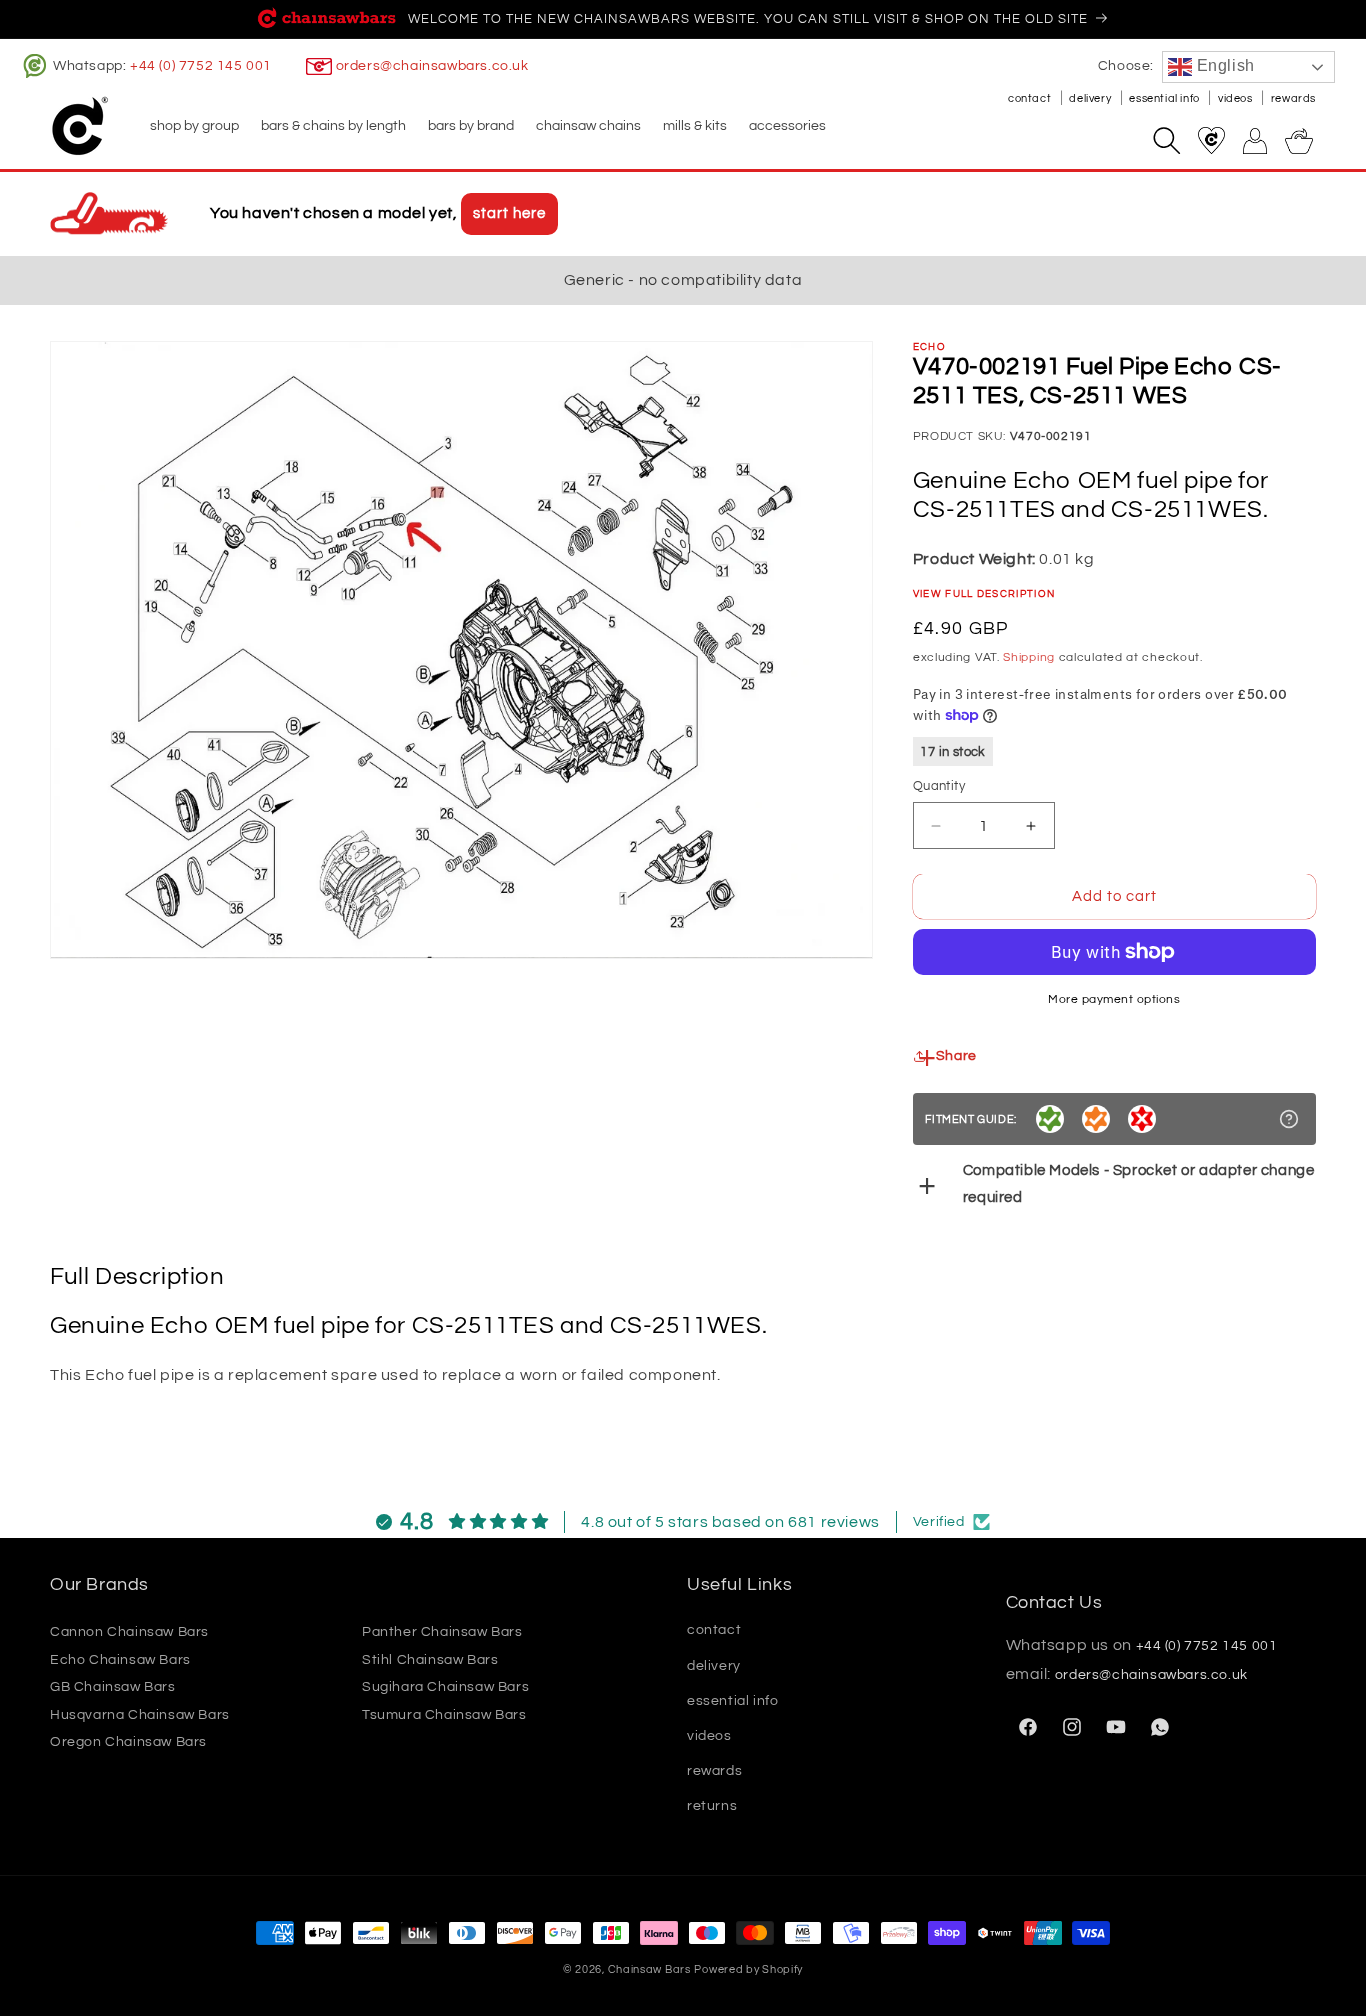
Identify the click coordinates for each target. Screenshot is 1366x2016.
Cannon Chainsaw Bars (129, 1632)
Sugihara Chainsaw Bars (445, 1687)
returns (712, 1806)
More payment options (1114, 999)
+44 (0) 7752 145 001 (201, 66)
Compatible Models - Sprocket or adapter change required (1139, 1184)
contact (1031, 98)
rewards (1293, 98)
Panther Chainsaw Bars (442, 1632)
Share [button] (956, 1056)
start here (509, 213)
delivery (1091, 98)
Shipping (1029, 657)
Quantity (939, 786)
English (1223, 65)
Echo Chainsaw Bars (120, 1660)
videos (1236, 98)
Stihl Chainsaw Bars (430, 1660)
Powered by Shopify (748, 1969)
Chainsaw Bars (649, 1969)
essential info (1165, 98)
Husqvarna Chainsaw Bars (140, 1715)
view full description (984, 594)
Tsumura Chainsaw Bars (444, 1715)
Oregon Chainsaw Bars (128, 1742)
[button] (193, 126)
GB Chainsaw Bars (113, 1687)
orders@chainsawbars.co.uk (432, 66)
